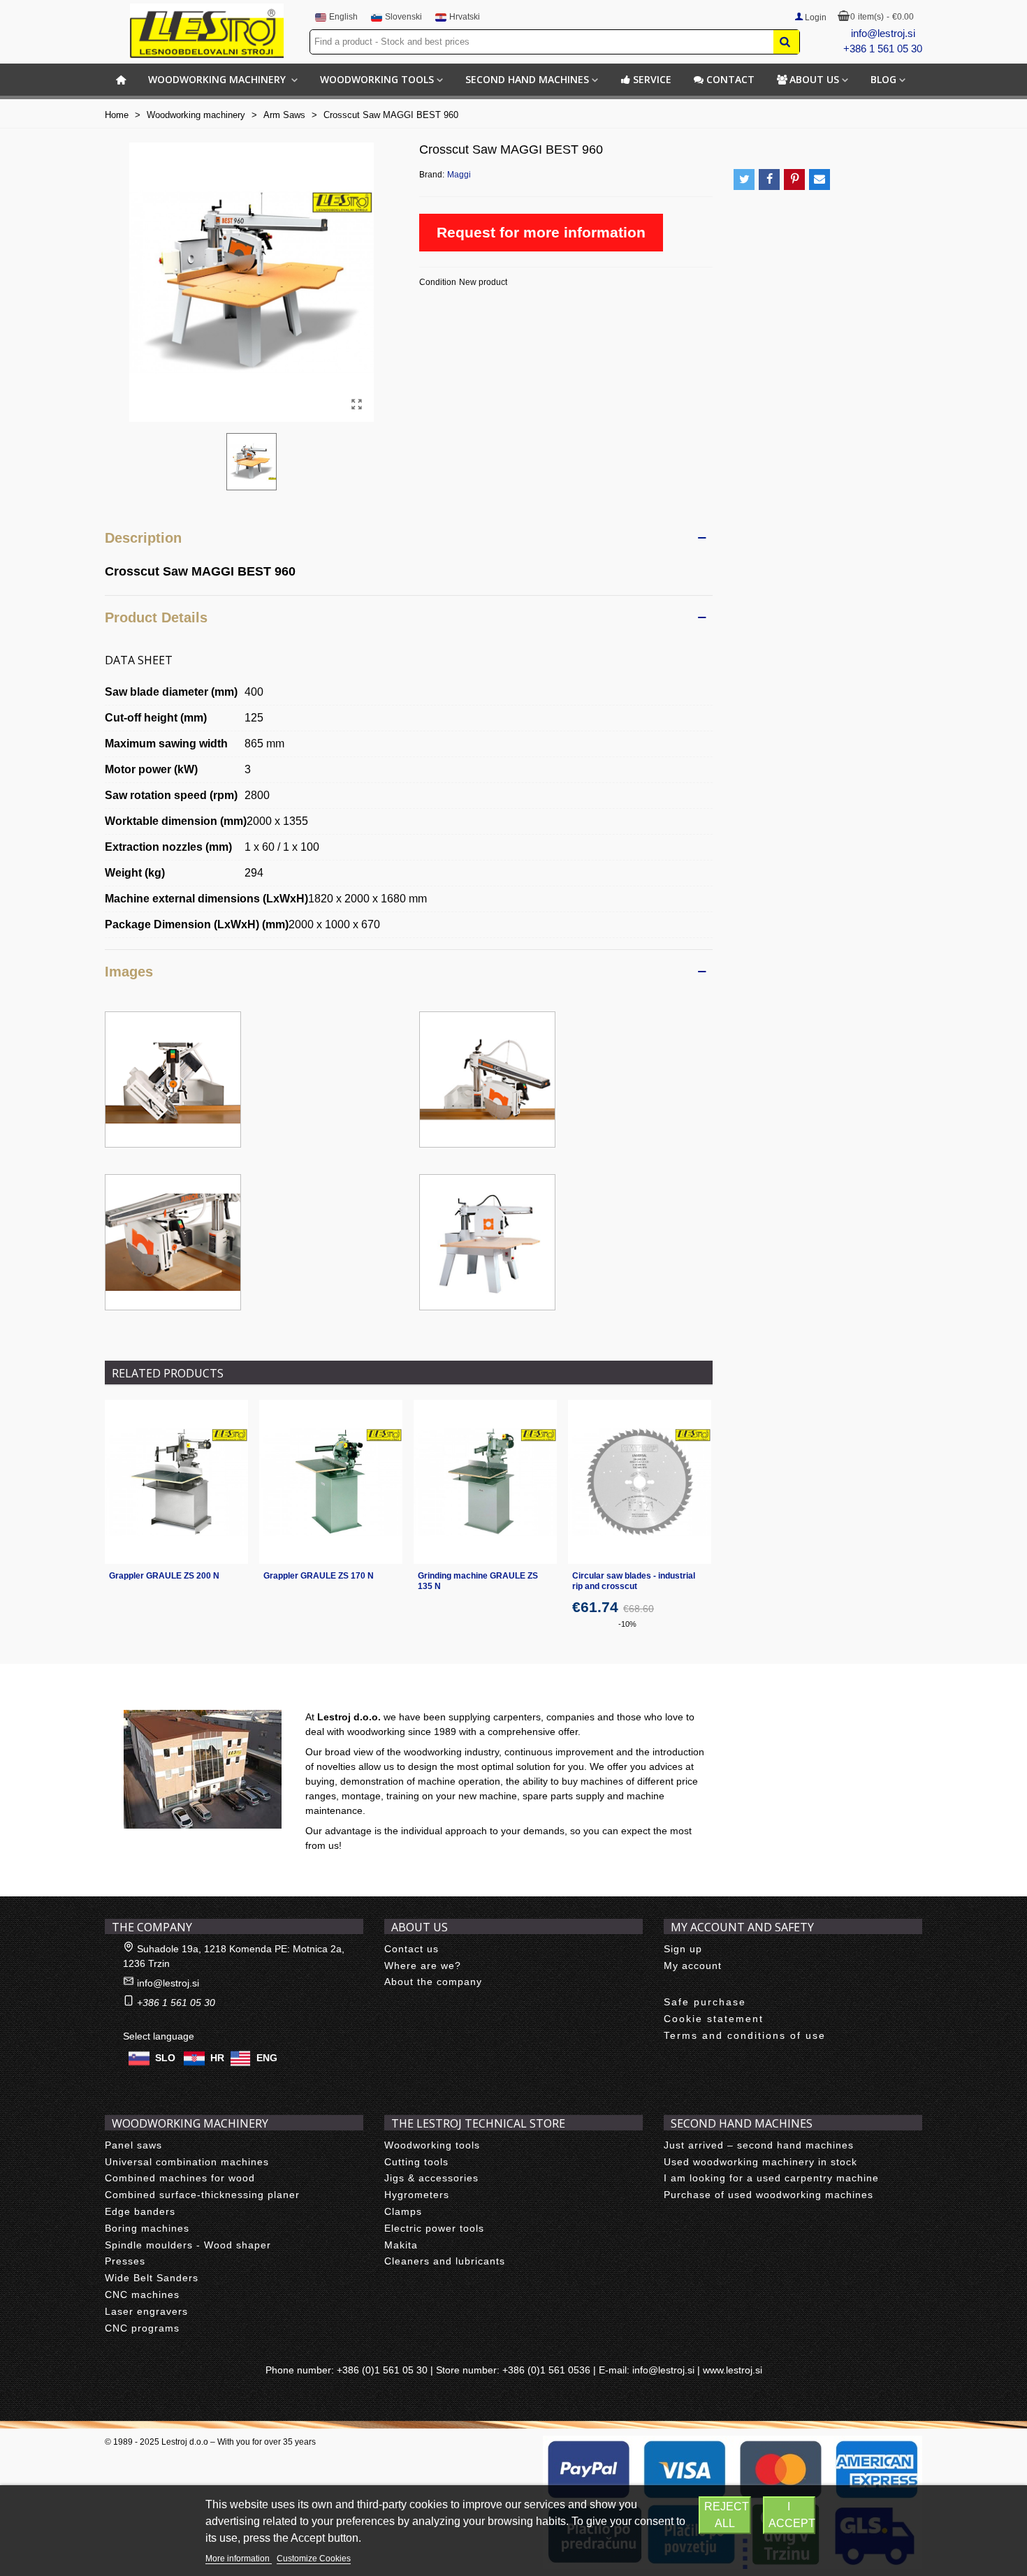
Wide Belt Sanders (152, 2278)
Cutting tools (416, 2162)
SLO (165, 2058)
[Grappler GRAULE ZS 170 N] (331, 1481)
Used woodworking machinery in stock (760, 2162)
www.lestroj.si (733, 2370)
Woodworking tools (377, 79)
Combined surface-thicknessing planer (202, 2195)
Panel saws (133, 2145)
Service (652, 79)
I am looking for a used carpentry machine (771, 2178)
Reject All (727, 2515)
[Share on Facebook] (769, 180)
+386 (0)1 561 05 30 (382, 2370)
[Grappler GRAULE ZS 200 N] (176, 1481)
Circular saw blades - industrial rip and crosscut (634, 1581)
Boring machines (147, 2228)
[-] (173, 1079)
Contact (730, 79)
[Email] (820, 180)
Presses (125, 2261)
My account (693, 1966)
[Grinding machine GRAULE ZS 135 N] (485, 1481)
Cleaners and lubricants (445, 2261)
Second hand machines (527, 79)
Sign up (683, 1949)
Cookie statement (714, 2019)
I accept (792, 2515)
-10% (627, 1624)
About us (814, 79)
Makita (401, 2245)
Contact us (411, 1949)
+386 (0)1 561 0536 (546, 2370)
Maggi (459, 175)
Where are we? (423, 1966)
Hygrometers (417, 2195)
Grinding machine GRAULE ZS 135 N (478, 1581)
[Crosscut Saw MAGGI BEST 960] (356, 404)
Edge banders (140, 2211)
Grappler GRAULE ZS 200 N (164, 1576)
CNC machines (142, 2295)
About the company (433, 1982)
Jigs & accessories (431, 2178)
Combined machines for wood (180, 2178)
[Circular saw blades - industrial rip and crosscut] (640, 1481)
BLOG (883, 79)
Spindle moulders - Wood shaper (188, 2245)
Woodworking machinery (218, 79)
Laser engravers (146, 2311)
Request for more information (541, 232)
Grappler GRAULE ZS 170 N (319, 1576)
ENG (267, 2058)
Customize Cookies (314, 2559)
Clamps (403, 2211)
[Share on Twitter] (744, 180)
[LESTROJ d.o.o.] (207, 31)
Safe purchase (705, 2002)
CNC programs (142, 2328)
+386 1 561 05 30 (883, 49)
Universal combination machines (187, 2162)
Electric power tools (434, 2228)
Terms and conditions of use (745, 2035)
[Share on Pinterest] (794, 180)
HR (217, 2058)
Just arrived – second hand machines (759, 2145)
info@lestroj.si (883, 33)
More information (239, 2559)
